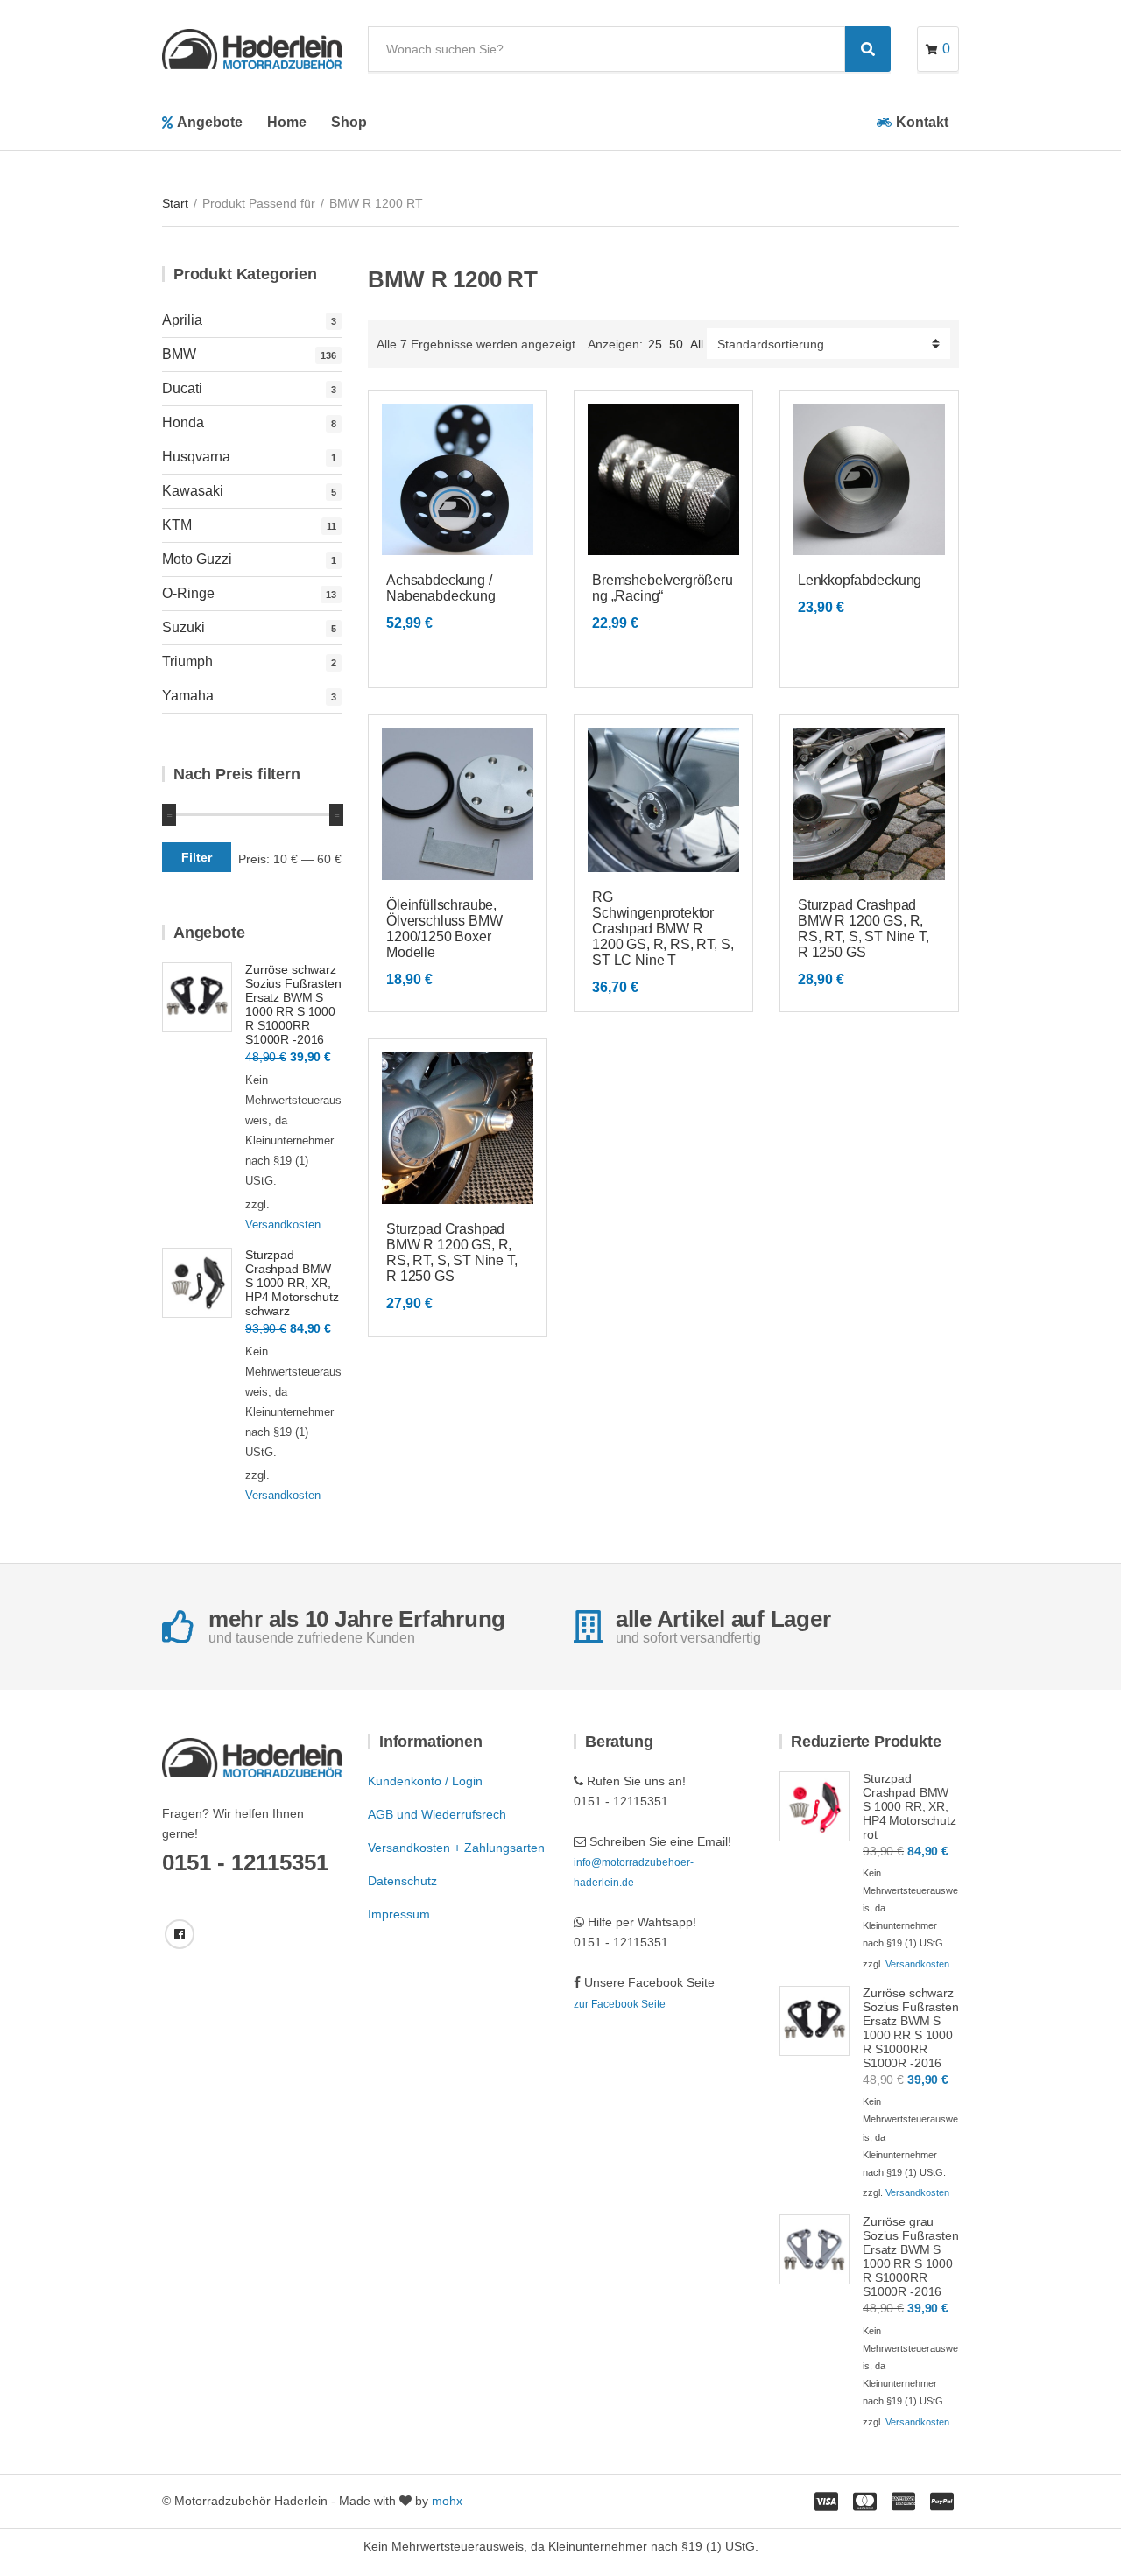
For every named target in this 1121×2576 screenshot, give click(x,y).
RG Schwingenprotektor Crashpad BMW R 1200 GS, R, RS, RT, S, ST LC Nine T (663, 929)
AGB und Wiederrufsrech (437, 1814)
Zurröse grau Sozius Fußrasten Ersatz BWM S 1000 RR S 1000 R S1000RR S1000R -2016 (911, 2256)
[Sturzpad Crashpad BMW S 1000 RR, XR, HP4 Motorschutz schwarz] (197, 1283)
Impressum (399, 1914)
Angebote (210, 122)
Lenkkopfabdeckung (860, 580)
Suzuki (183, 627)
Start (175, 203)
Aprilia (182, 320)
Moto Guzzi (197, 559)
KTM (177, 525)
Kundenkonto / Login (425, 1781)
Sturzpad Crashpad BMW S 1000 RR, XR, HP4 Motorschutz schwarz (292, 1283)
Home (287, 122)
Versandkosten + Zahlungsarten (456, 1848)
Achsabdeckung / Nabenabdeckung (441, 588)
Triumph (187, 662)
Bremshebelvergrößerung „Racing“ (663, 588)
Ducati (182, 388)
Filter (197, 857)
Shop (349, 122)
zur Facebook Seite (620, 2004)
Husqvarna (196, 457)
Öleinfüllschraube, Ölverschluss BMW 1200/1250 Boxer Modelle (444, 929)
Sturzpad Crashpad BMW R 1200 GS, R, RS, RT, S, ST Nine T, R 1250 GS (864, 929)
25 (655, 344)
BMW (179, 354)
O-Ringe (188, 593)
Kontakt (922, 122)
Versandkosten (283, 1225)
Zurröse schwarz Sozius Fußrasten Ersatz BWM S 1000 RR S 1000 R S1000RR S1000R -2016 (293, 1004)
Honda (183, 422)
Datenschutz (402, 1881)
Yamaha (188, 696)
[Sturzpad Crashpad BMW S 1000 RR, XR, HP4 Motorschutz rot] (814, 1806)
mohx (447, 2501)
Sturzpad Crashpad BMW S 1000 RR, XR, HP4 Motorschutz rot (909, 1806)
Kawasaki (193, 491)
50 (676, 344)
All (697, 344)
